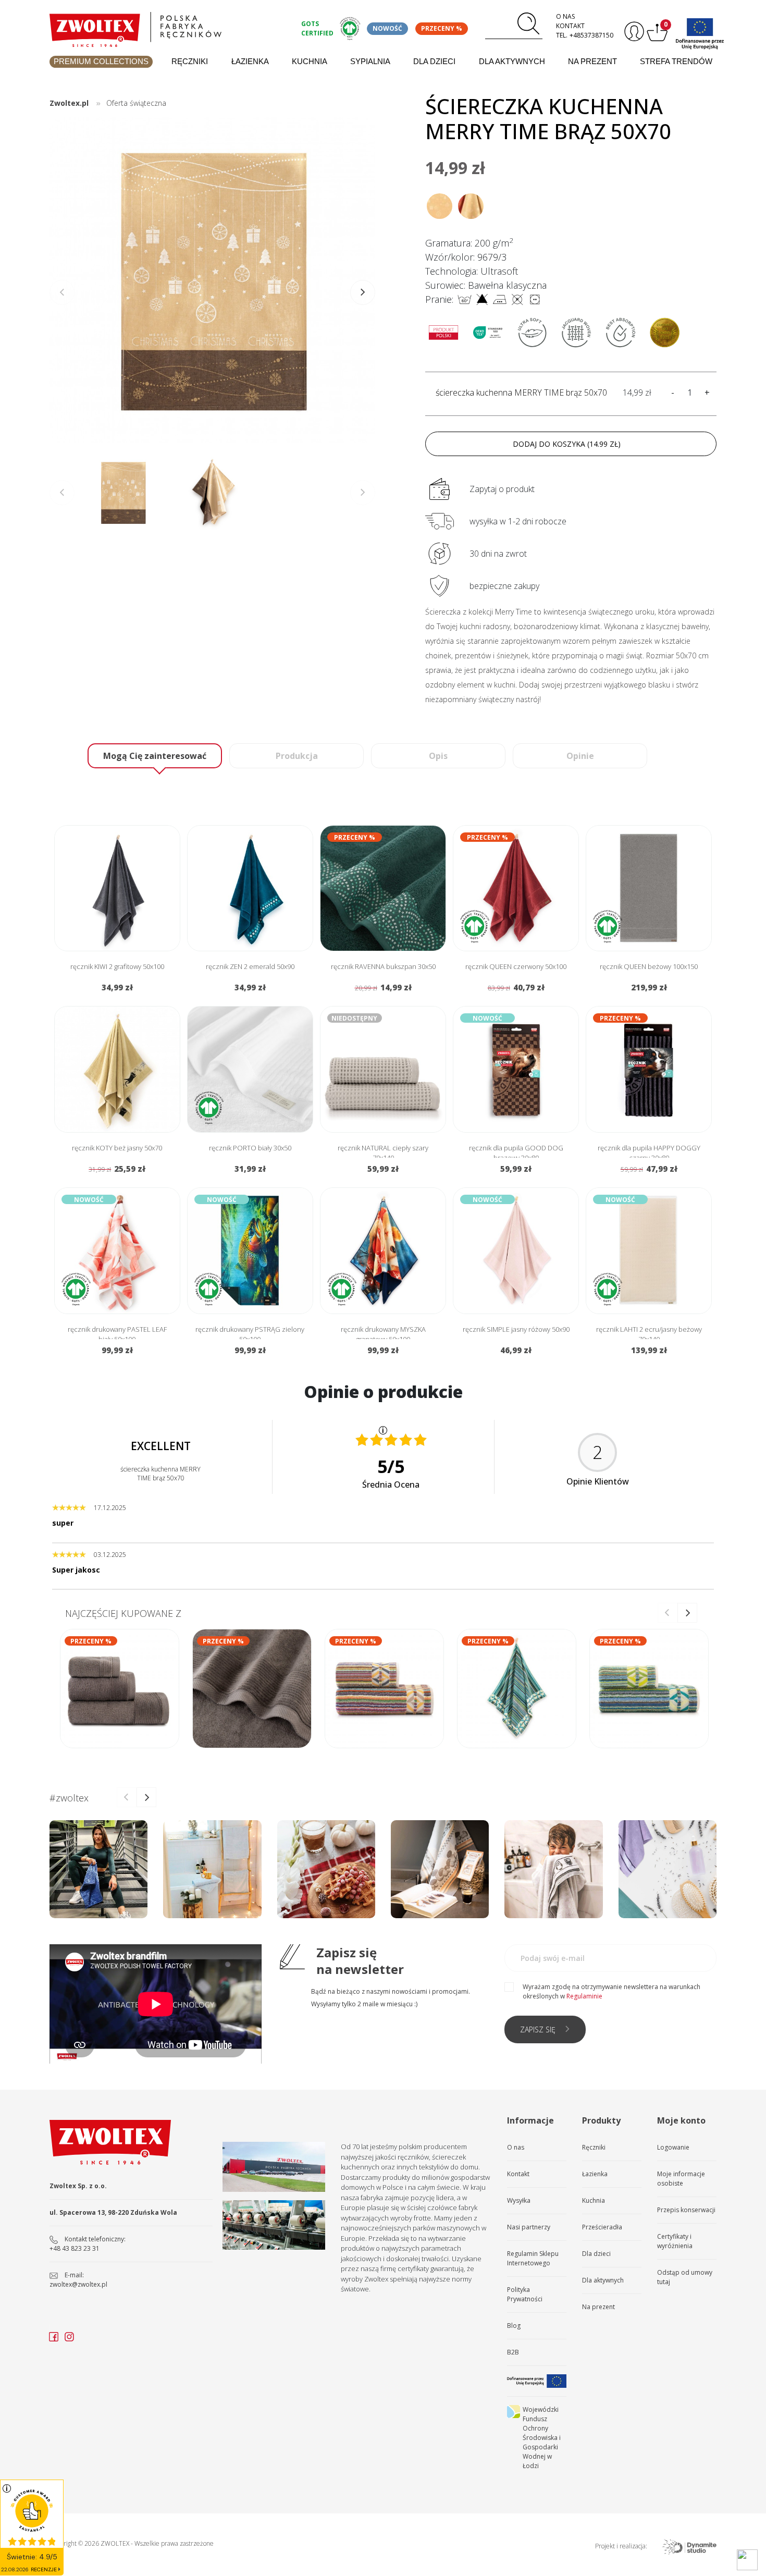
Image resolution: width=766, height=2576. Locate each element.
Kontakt (570, 26)
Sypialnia (370, 61)
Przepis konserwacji (686, 2210)
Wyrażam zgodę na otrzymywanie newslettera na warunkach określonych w (611, 1991)
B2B (513, 2352)
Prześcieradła (602, 2227)
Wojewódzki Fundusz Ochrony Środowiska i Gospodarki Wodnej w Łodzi (542, 2438)
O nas (565, 16)
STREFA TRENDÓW (676, 61)
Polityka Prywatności (525, 2294)
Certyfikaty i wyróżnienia (675, 2241)
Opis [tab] (438, 756)
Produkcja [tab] (297, 756)
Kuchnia (310, 61)
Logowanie (673, 2147)
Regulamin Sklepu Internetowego (533, 2258)
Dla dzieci (434, 61)
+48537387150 (591, 35)
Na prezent (592, 61)
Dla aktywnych (512, 61)
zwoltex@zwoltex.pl (78, 2284)
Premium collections (101, 61)
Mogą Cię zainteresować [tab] (155, 756)
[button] (363, 292)
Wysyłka (519, 2200)
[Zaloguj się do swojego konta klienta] (633, 32)
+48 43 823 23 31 (75, 2248)
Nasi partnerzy (529, 2227)
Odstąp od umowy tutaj (685, 2277)
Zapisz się (538, 2029)
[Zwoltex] (169, 27)
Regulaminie (584, 1996)
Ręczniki (190, 61)
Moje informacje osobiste (681, 2179)
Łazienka (250, 61)
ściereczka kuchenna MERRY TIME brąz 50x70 (521, 392)
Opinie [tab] (580, 756)
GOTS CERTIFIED (317, 28)
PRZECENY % (442, 28)
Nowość (387, 28)
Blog (514, 2326)
